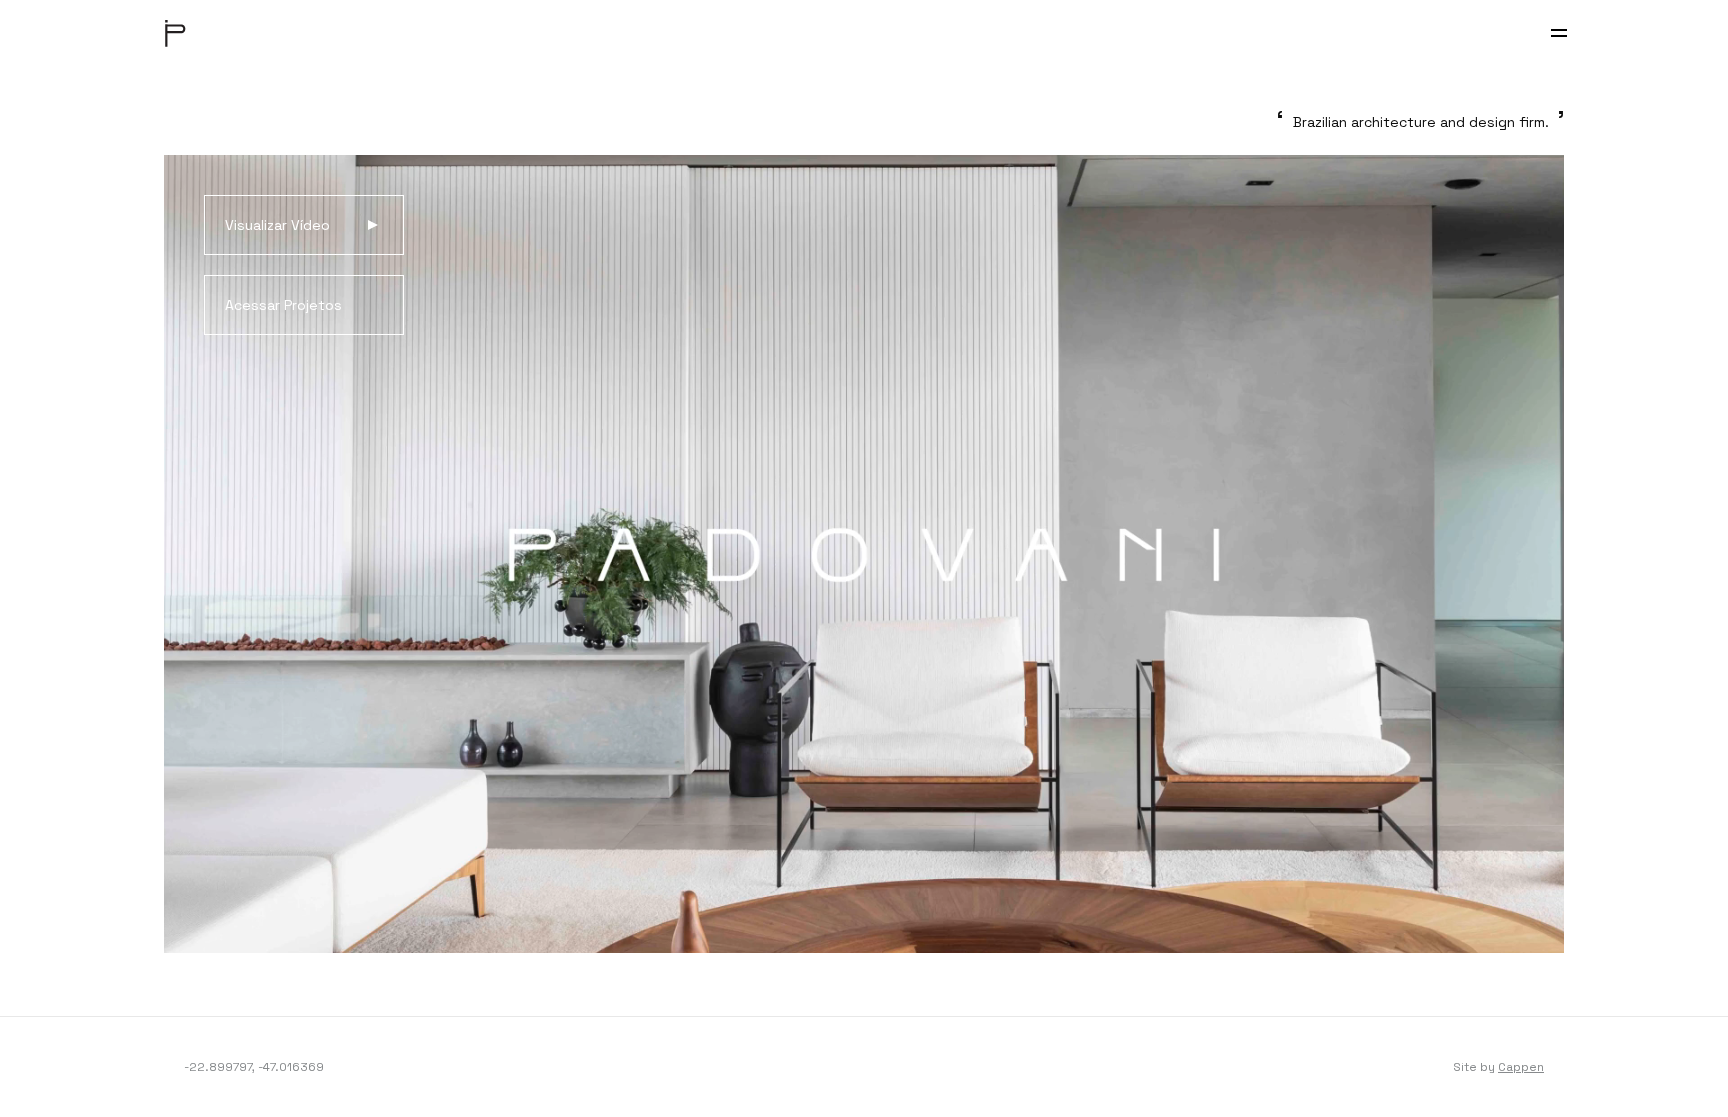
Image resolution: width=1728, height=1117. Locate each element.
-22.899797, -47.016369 (254, 1067)
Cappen (1521, 1067)
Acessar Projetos (283, 305)
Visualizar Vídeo (277, 225)
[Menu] (1559, 33)
